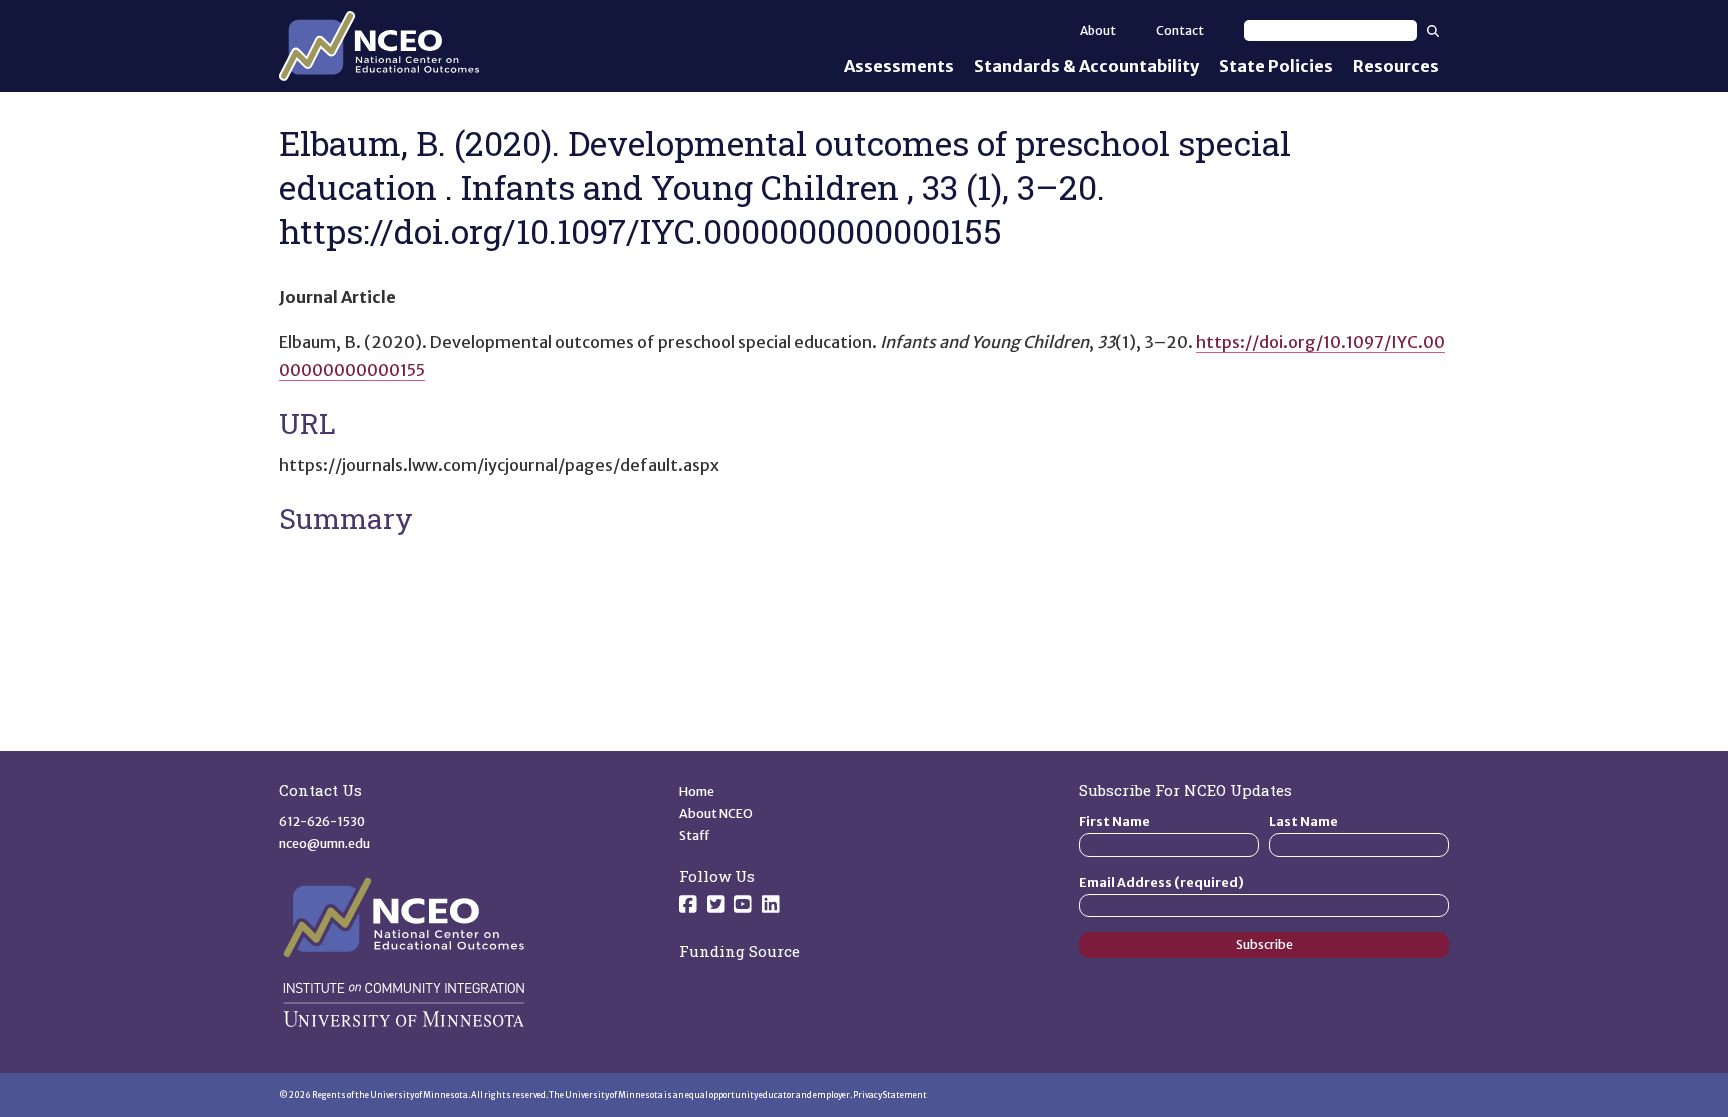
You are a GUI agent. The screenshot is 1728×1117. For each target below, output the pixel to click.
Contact (1180, 30)
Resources (1396, 66)
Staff (694, 835)
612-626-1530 (322, 821)
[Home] (379, 46)
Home (696, 791)
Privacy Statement (890, 1095)
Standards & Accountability (1086, 66)
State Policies (1276, 66)
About (1098, 30)
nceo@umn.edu (324, 843)
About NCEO (716, 813)
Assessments (899, 66)
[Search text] (1330, 30)
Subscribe (1264, 944)
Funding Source (739, 951)
